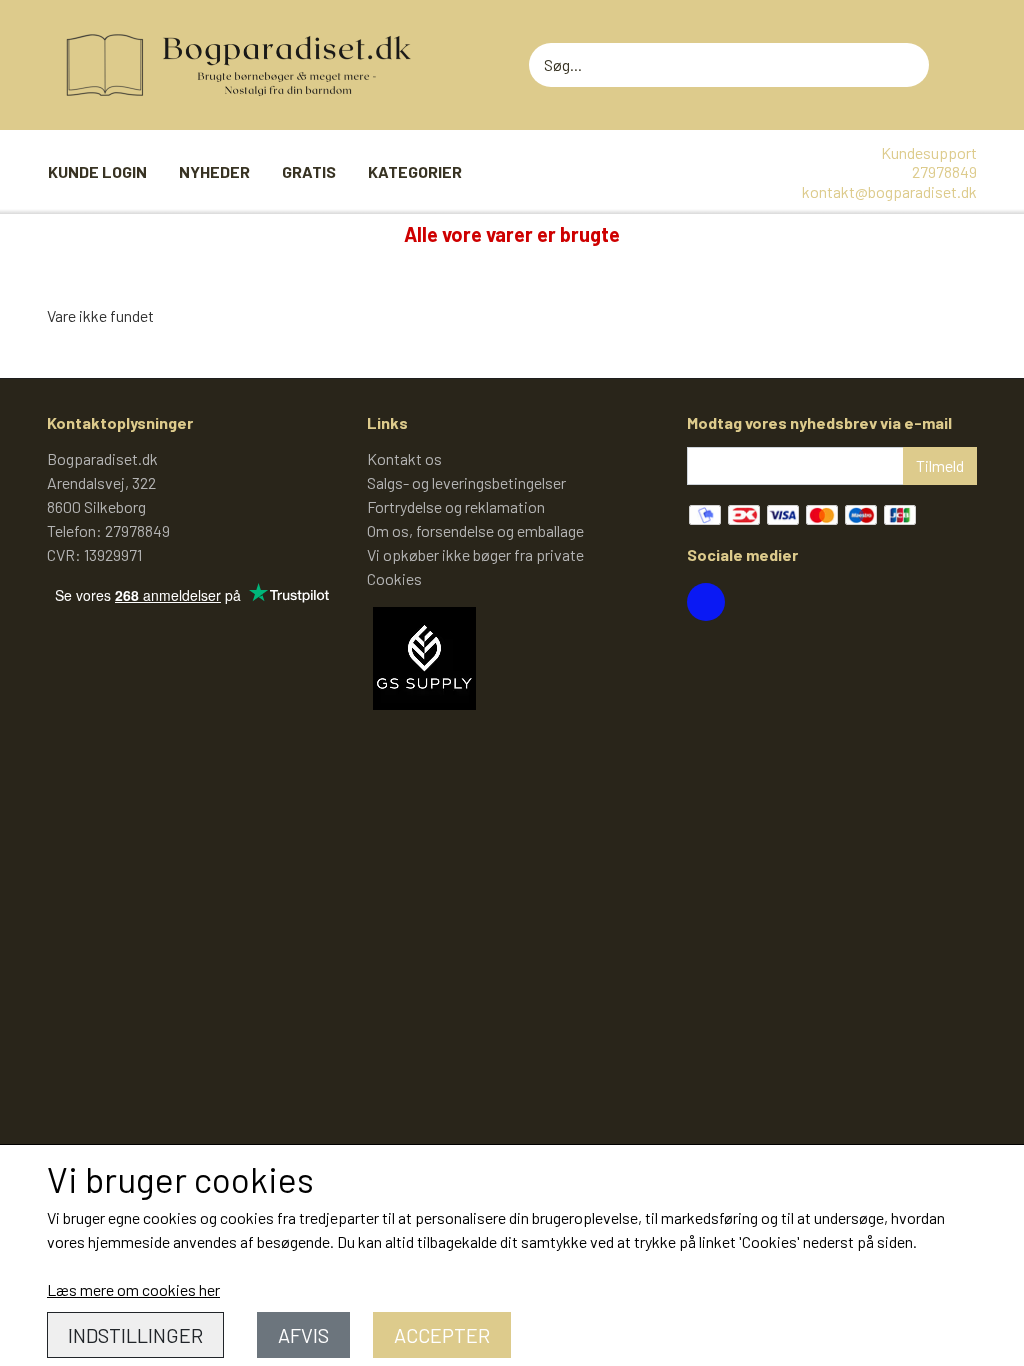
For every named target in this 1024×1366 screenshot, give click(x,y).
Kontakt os (404, 458)
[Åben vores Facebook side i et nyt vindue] (706, 602)
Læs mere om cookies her (133, 1289)
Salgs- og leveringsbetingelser (466, 482)
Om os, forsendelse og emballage (475, 530)
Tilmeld (940, 465)
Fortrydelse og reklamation (456, 506)
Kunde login (97, 171)
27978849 (944, 171)
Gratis (309, 171)
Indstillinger (135, 1335)
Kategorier (415, 171)
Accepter (442, 1335)
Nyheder (214, 171)
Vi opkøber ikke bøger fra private (475, 554)
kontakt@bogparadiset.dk (889, 191)
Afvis (303, 1335)
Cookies (394, 578)
